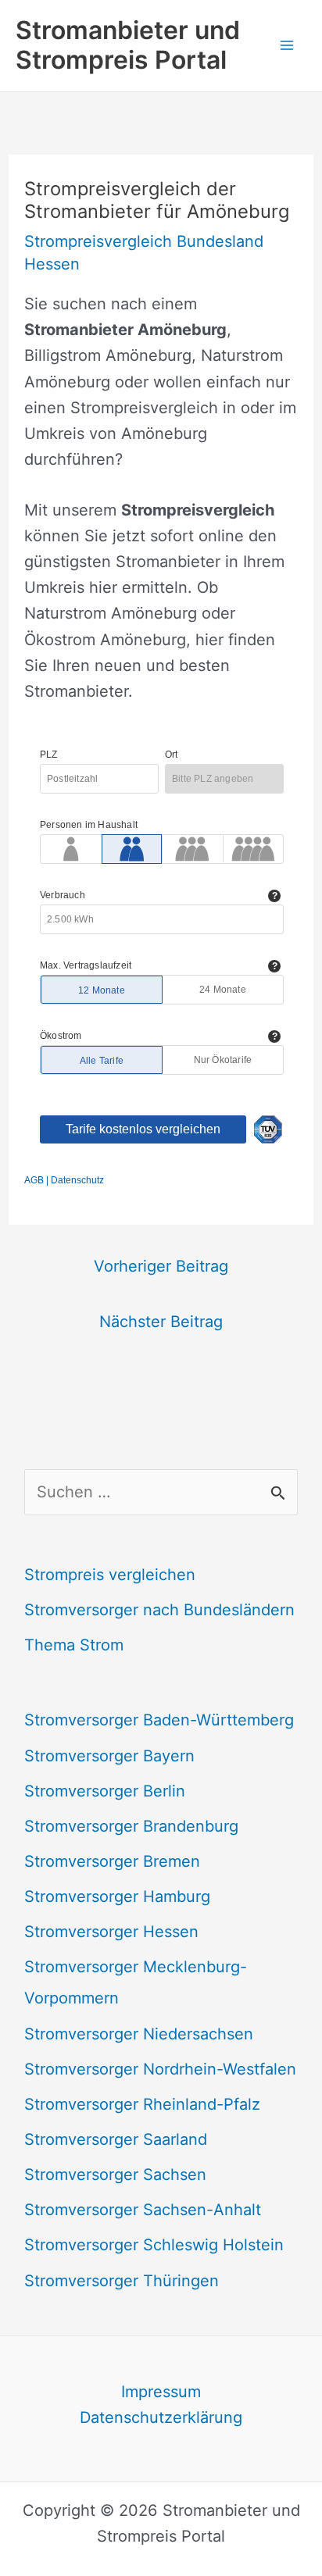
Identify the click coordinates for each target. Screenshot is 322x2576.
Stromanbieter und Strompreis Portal (128, 45)
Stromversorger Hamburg (117, 1896)
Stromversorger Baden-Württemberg (159, 1720)
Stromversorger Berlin (105, 1791)
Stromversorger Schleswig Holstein (154, 2245)
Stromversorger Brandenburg (131, 1826)
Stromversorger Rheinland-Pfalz (142, 2104)
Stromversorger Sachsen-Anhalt (143, 2210)
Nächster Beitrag (161, 1322)
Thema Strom (74, 1645)
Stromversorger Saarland (116, 2139)
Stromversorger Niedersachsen (139, 2034)
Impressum (161, 2392)
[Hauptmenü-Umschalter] (287, 45)
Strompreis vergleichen (110, 1575)
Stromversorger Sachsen (115, 2175)
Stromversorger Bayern (109, 1756)
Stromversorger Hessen (111, 1932)
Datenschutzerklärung (161, 2417)
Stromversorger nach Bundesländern (159, 1610)
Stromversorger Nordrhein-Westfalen (160, 2069)
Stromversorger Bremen (112, 1861)
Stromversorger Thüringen (122, 2281)
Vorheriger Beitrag (161, 1266)
